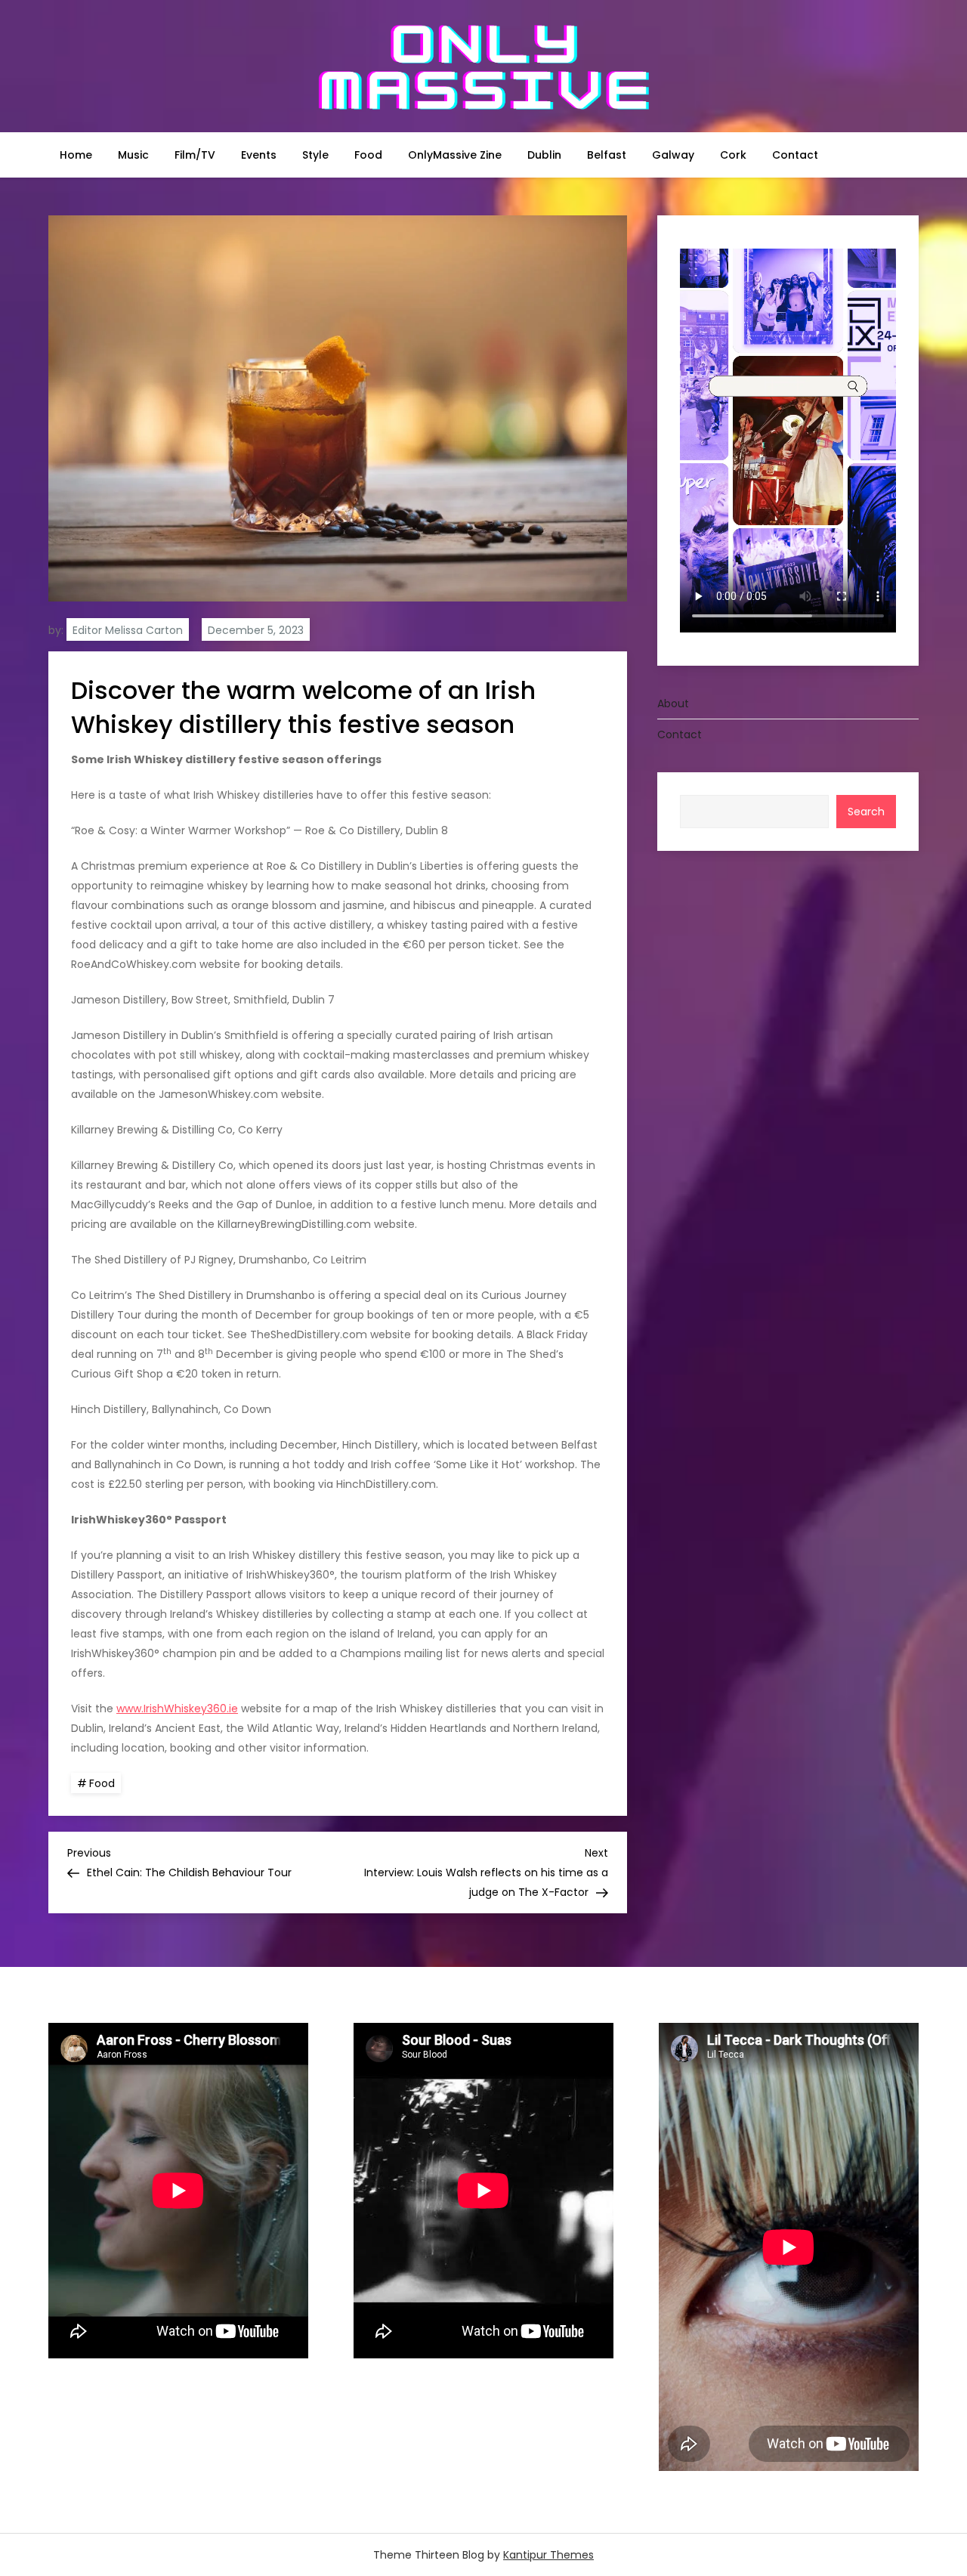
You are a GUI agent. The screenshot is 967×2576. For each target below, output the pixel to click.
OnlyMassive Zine (455, 155)
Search (866, 812)
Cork (733, 155)
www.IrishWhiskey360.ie (177, 1709)
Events (259, 155)
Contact (795, 155)
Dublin (544, 155)
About (673, 704)
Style (315, 155)
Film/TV (195, 155)
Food (368, 155)
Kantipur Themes (548, 2555)
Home (76, 155)
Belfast (607, 155)
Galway (673, 155)
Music (133, 155)
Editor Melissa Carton (128, 630)
